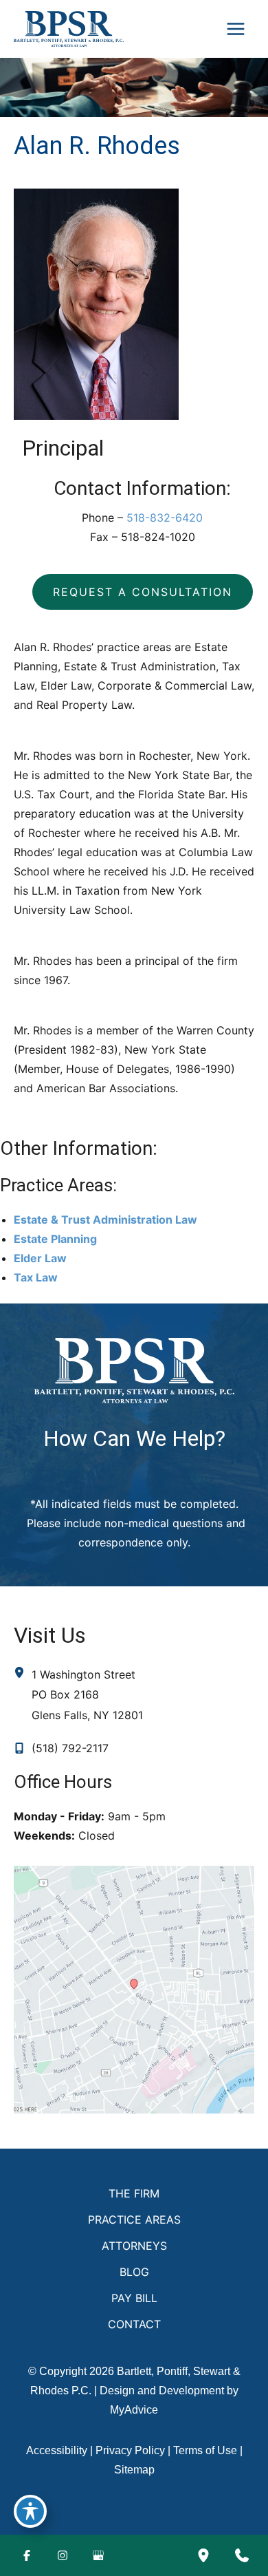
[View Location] (23, 1673)
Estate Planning (55, 1239)
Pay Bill (134, 2298)
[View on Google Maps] (134, 1989)
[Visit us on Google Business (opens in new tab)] (98, 2555)
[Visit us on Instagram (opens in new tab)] (63, 2555)
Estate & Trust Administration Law (105, 1220)
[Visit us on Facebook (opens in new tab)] (27, 2555)
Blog (134, 2272)
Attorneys (134, 2246)
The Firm (134, 2193)
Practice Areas (134, 2220)
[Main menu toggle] (236, 29)
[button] (143, 592)
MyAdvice (134, 2410)
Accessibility (57, 2450)
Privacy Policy (130, 2450)
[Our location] (203, 2555)
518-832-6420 (165, 518)
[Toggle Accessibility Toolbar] (30, 2511)
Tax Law (36, 1277)
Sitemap (134, 2470)
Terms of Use (205, 2450)
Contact (134, 2324)
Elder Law (40, 1258)
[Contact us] (242, 2555)
